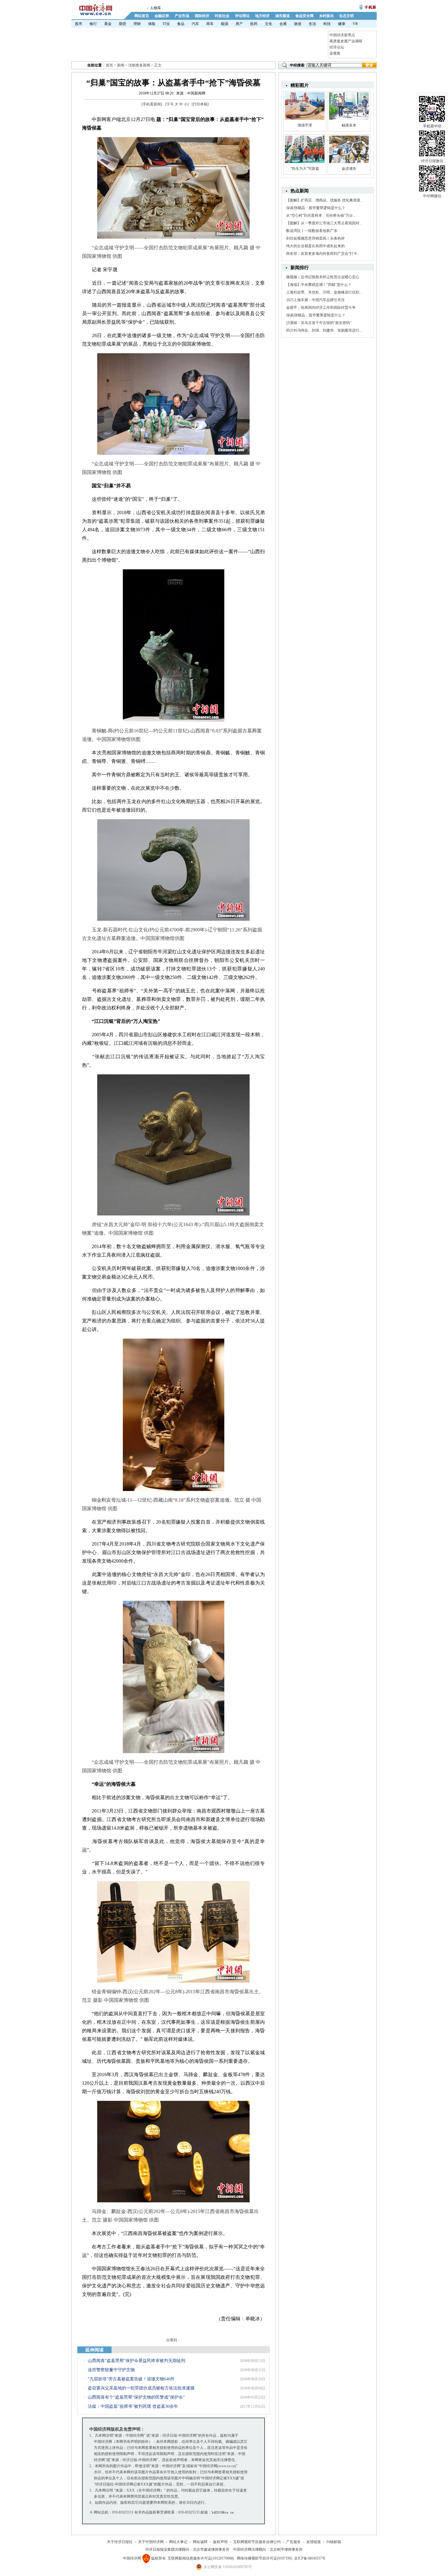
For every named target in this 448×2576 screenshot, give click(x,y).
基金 (108, 24)
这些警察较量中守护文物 (111, 2370)
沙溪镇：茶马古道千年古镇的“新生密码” (319, 323)
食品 (181, 24)
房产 (239, 24)
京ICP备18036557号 (310, 2558)
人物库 (155, 8)
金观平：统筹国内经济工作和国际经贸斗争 (321, 308)
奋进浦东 (349, 169)
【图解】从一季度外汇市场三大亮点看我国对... (324, 223)
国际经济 (202, 16)
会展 (283, 24)
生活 (312, 24)
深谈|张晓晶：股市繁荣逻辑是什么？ (316, 208)
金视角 (335, 53)
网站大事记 (178, 2542)
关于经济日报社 (120, 2542)
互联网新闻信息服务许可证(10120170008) (201, 2558)
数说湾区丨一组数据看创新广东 (312, 231)
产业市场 (182, 16)
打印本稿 (200, 104)
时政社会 (222, 16)
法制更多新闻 (139, 65)
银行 (93, 24)
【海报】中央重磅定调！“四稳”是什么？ (319, 285)
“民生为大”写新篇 (305, 169)
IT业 (166, 24)
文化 (268, 24)
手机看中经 (432, 126)
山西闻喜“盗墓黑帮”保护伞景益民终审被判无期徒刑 (137, 2361)
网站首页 (142, 16)
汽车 (195, 24)
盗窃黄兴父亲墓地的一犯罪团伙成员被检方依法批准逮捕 (141, 2388)
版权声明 (220, 2542)
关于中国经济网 (151, 2542)
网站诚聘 (200, 2542)
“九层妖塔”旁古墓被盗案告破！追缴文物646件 (131, 2379)
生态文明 (347, 16)
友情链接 (314, 2542)
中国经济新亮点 (342, 35)
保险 (152, 24)
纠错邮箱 (334, 2542)
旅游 (298, 24)
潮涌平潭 (305, 125)
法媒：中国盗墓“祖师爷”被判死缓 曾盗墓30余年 (133, 2406)
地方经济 (262, 16)
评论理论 (242, 16)
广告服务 (293, 2542)
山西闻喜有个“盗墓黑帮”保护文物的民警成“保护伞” (136, 2397)
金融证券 (162, 16)
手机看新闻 (152, 104)
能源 (225, 24)
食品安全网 (304, 16)
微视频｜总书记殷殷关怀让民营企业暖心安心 (323, 277)
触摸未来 (349, 125)
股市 (79, 24)
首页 (109, 65)
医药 (254, 24)
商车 (210, 24)
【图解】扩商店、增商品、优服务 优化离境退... (325, 200)
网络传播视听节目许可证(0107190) (265, 2558)
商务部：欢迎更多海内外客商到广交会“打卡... (323, 254)
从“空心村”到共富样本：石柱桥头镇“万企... (321, 215)
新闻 (121, 65)
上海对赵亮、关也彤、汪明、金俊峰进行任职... (324, 292)
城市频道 (283, 16)
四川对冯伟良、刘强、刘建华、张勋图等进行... (324, 330)
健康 (342, 24)
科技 (327, 24)
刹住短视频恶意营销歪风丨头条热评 (315, 238)
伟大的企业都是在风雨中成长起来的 (315, 246)
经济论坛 (337, 47)
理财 (137, 24)
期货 (123, 24)
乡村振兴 (326, 16)
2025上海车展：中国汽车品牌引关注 (315, 300)
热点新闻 (300, 191)
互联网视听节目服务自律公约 (257, 2542)
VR (355, 24)
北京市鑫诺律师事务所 (211, 2549)
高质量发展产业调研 (346, 41)
